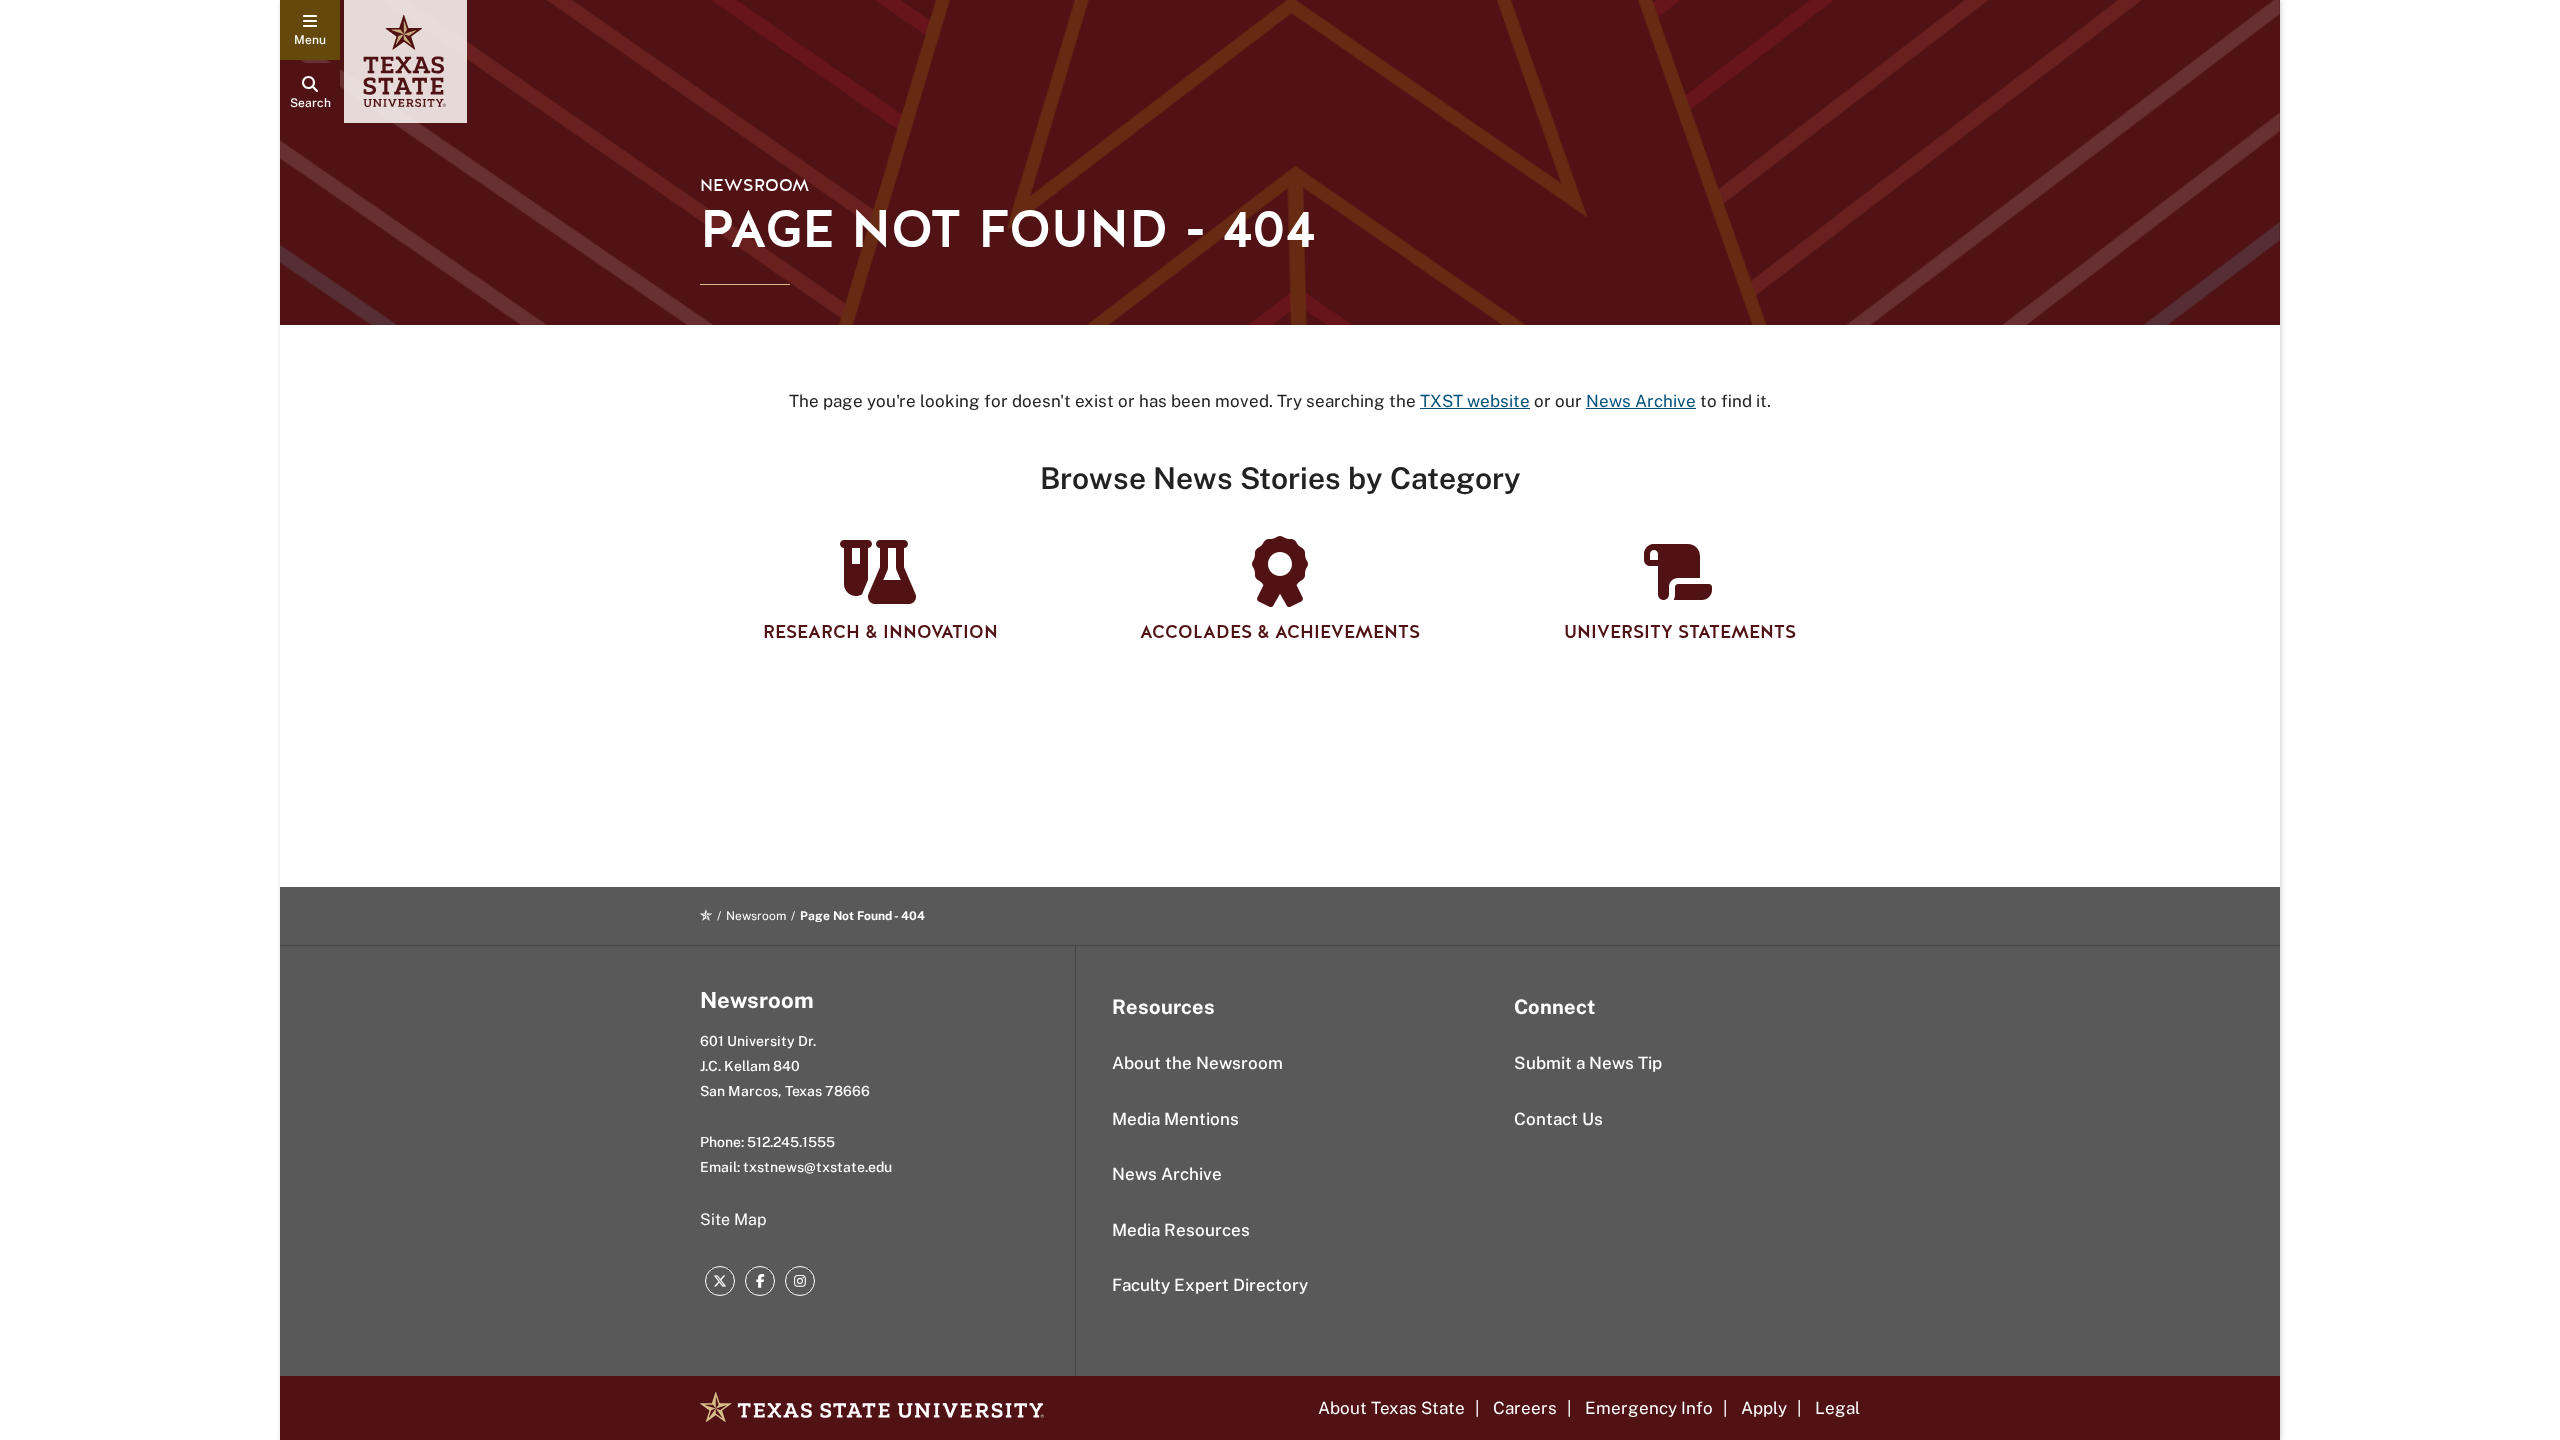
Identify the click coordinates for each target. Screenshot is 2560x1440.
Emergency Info (1649, 1408)
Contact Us (1558, 1119)
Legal (1837, 1408)
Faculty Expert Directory (1210, 1285)
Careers (1525, 1408)
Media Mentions (1175, 1119)
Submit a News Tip (1588, 1063)
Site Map (733, 1219)
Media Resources (1181, 1230)
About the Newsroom (1197, 1063)
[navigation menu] (310, 30)
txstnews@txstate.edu (817, 1167)
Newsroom (754, 185)
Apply (1764, 1408)
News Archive (1167, 1174)
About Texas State (1391, 1408)
